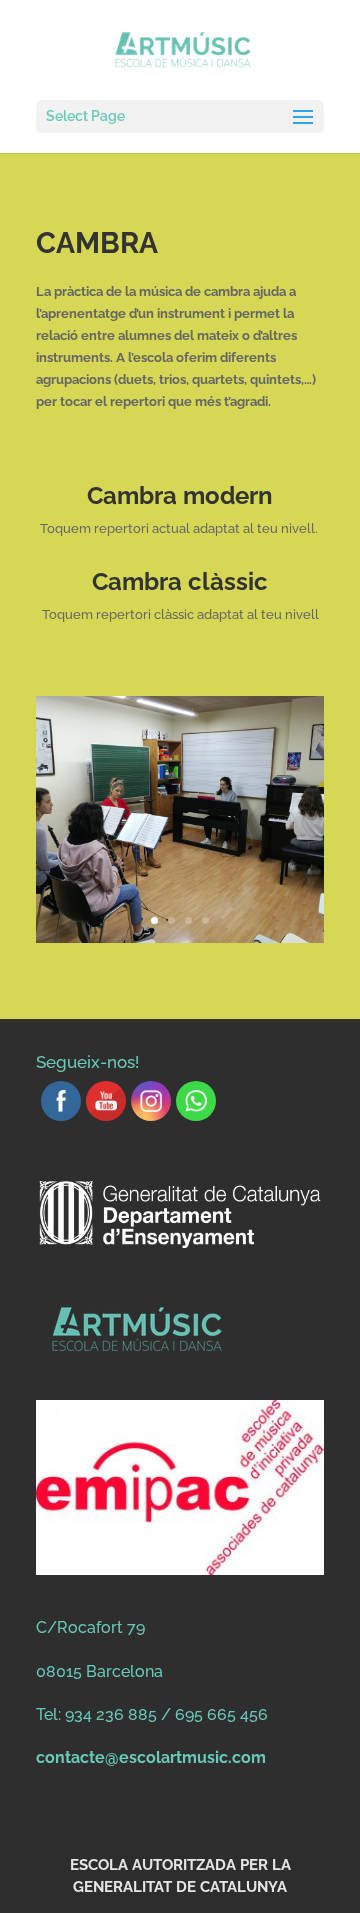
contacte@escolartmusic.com (151, 1757)
